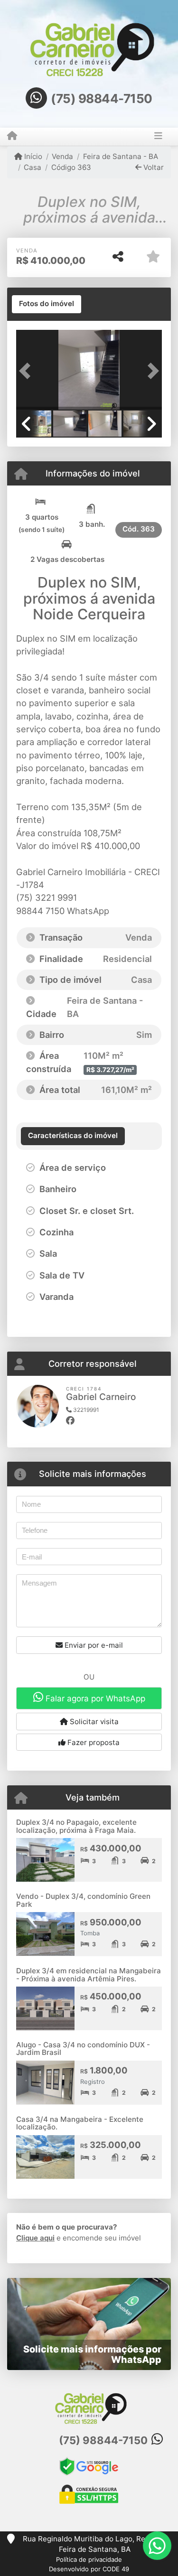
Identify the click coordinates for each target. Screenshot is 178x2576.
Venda (62, 156)
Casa (33, 167)
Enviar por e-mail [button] (93, 1645)
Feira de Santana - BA (120, 156)
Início (32, 156)
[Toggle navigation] (158, 137)
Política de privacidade (89, 2559)
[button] (27, 371)
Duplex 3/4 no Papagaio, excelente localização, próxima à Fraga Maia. (76, 1826)
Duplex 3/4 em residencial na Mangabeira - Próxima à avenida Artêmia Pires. (89, 1975)
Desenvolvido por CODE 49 (89, 2569)
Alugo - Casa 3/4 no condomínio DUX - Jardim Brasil (83, 2049)
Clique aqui (35, 2238)
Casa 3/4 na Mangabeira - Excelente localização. (80, 2123)
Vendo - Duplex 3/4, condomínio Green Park (83, 1900)
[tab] (47, 304)
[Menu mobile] (12, 136)
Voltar (153, 167)
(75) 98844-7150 (102, 98)
